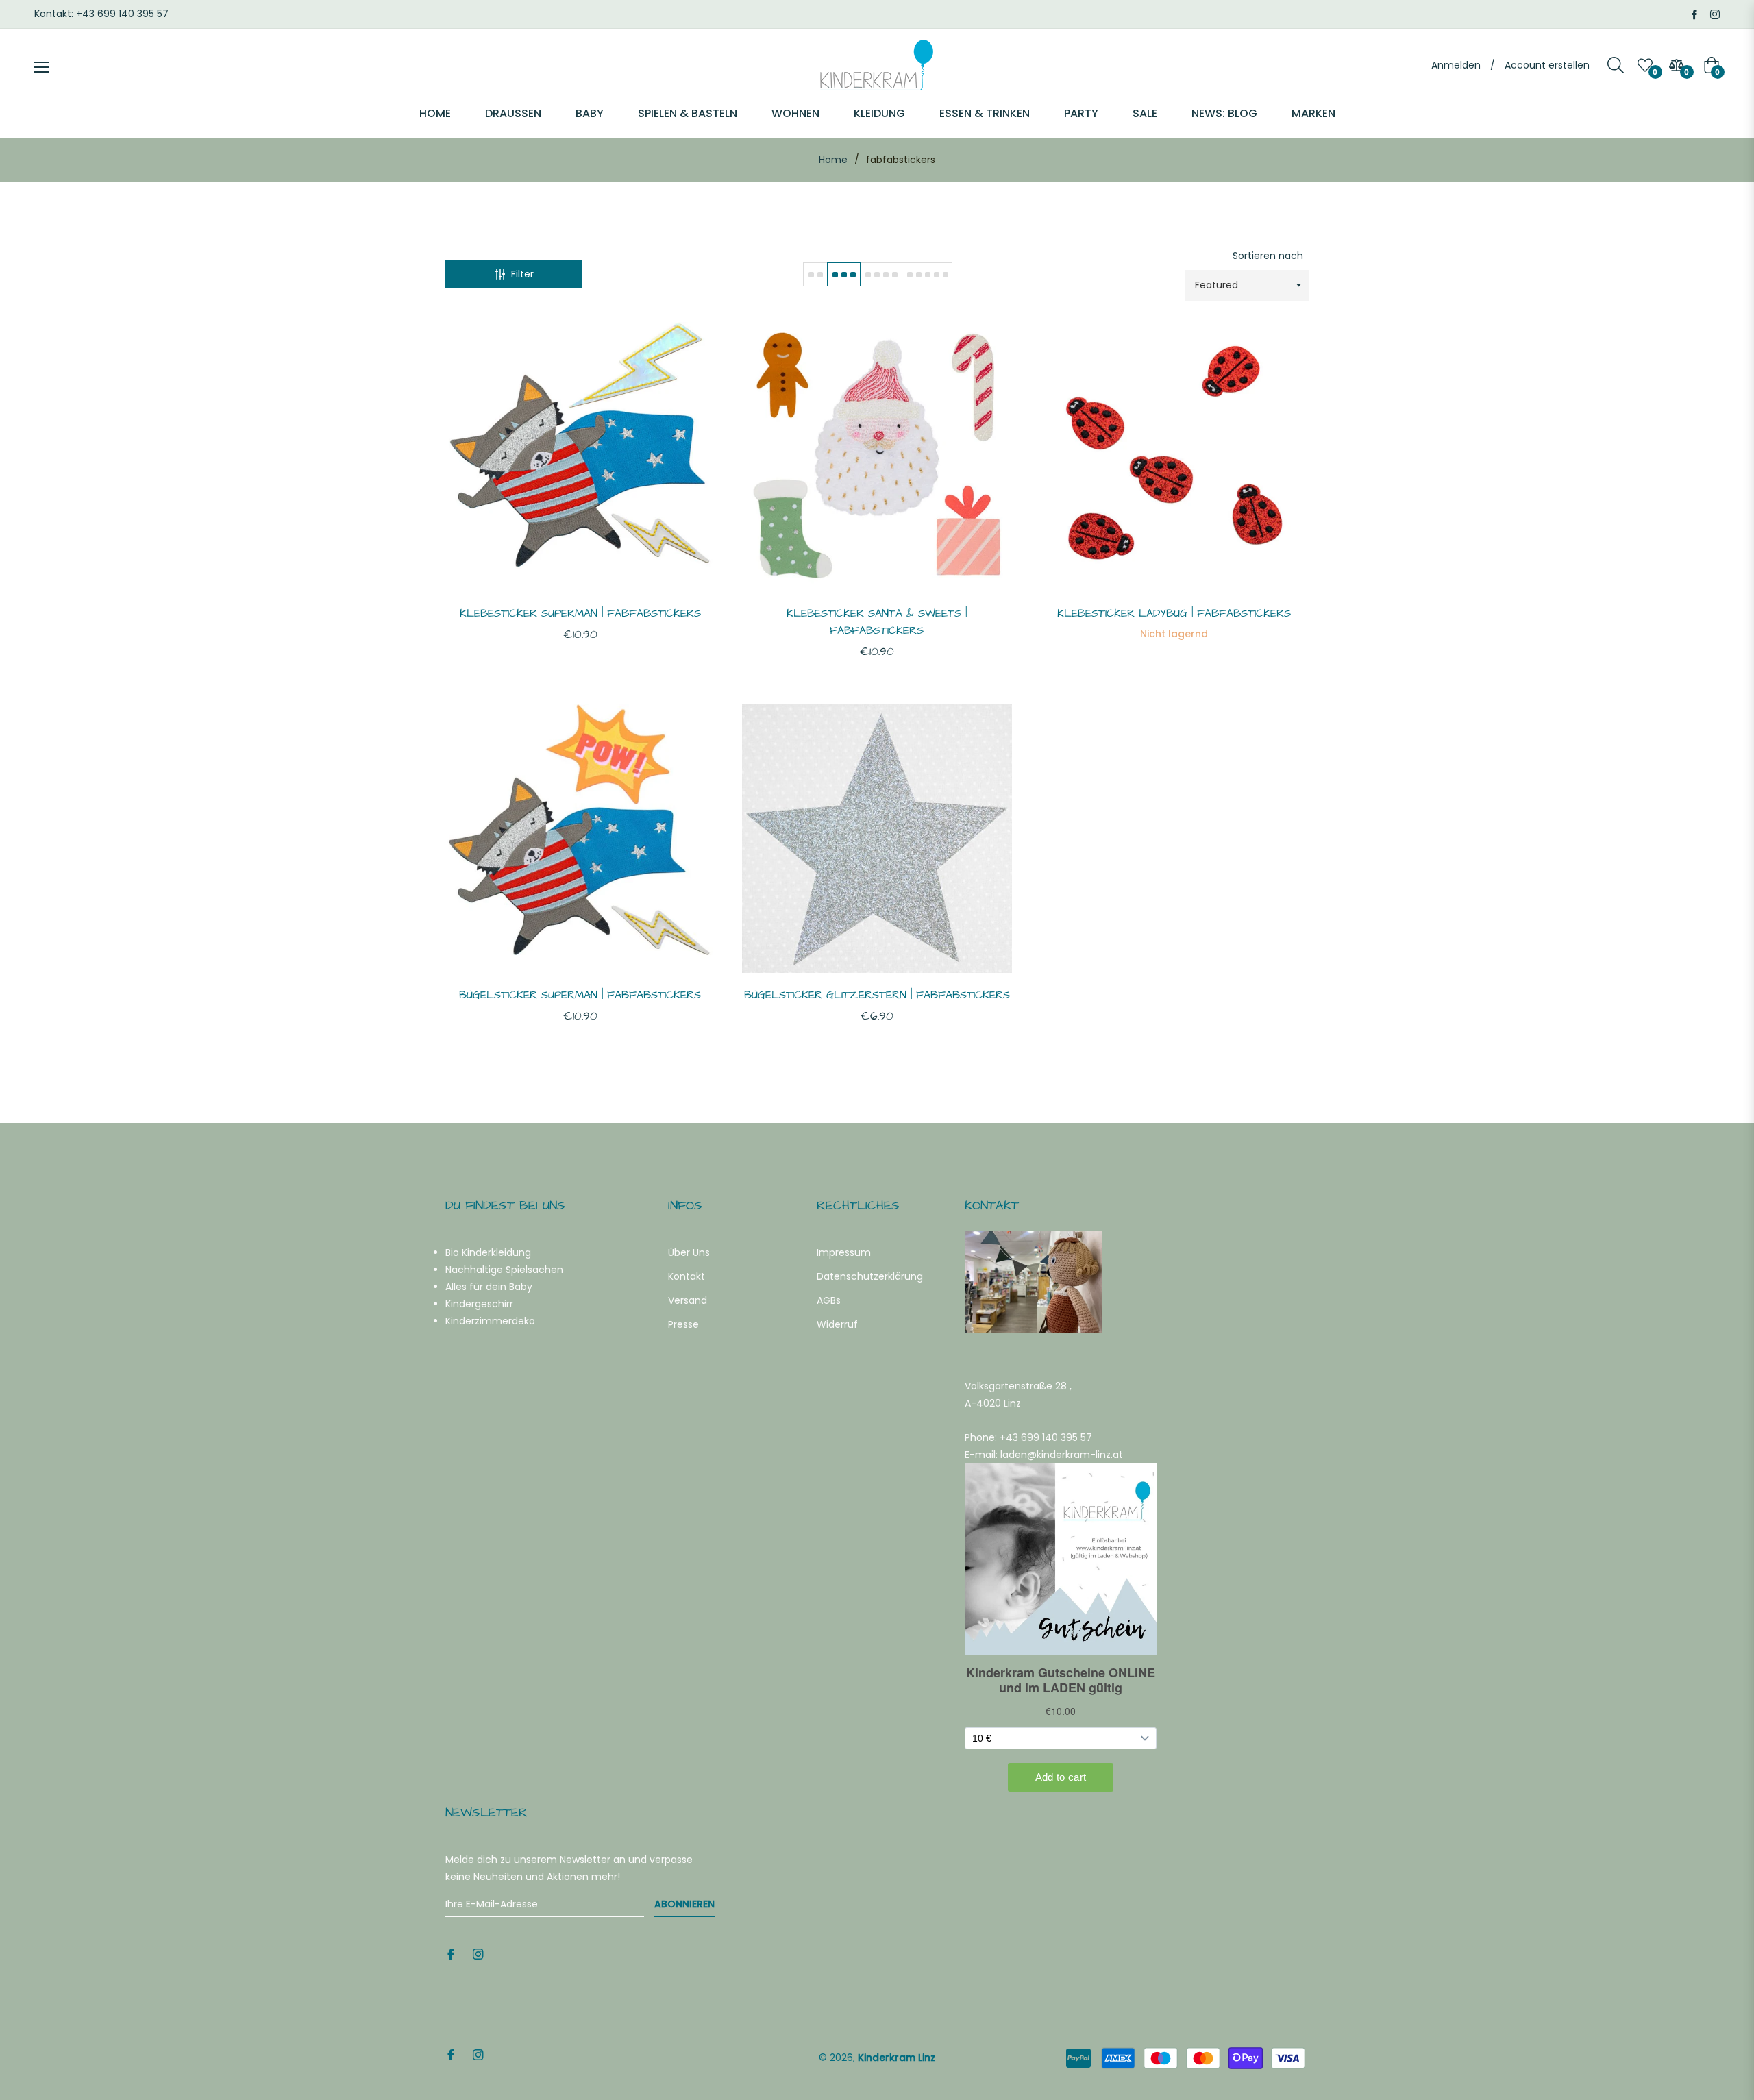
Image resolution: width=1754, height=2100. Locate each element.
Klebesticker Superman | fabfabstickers (580, 613)
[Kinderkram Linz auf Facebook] (1694, 14)
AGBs (829, 1300)
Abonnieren (684, 1904)
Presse (683, 1324)
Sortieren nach (1268, 256)
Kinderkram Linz (897, 2058)
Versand (688, 1300)
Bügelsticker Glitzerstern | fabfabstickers (877, 995)
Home (833, 160)
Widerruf (837, 1324)
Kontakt (687, 1276)
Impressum (844, 1252)
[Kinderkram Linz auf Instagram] (1715, 14)
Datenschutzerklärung (870, 1276)
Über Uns (689, 1252)
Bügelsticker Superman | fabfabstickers (580, 995)
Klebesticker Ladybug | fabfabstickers (1174, 613)
